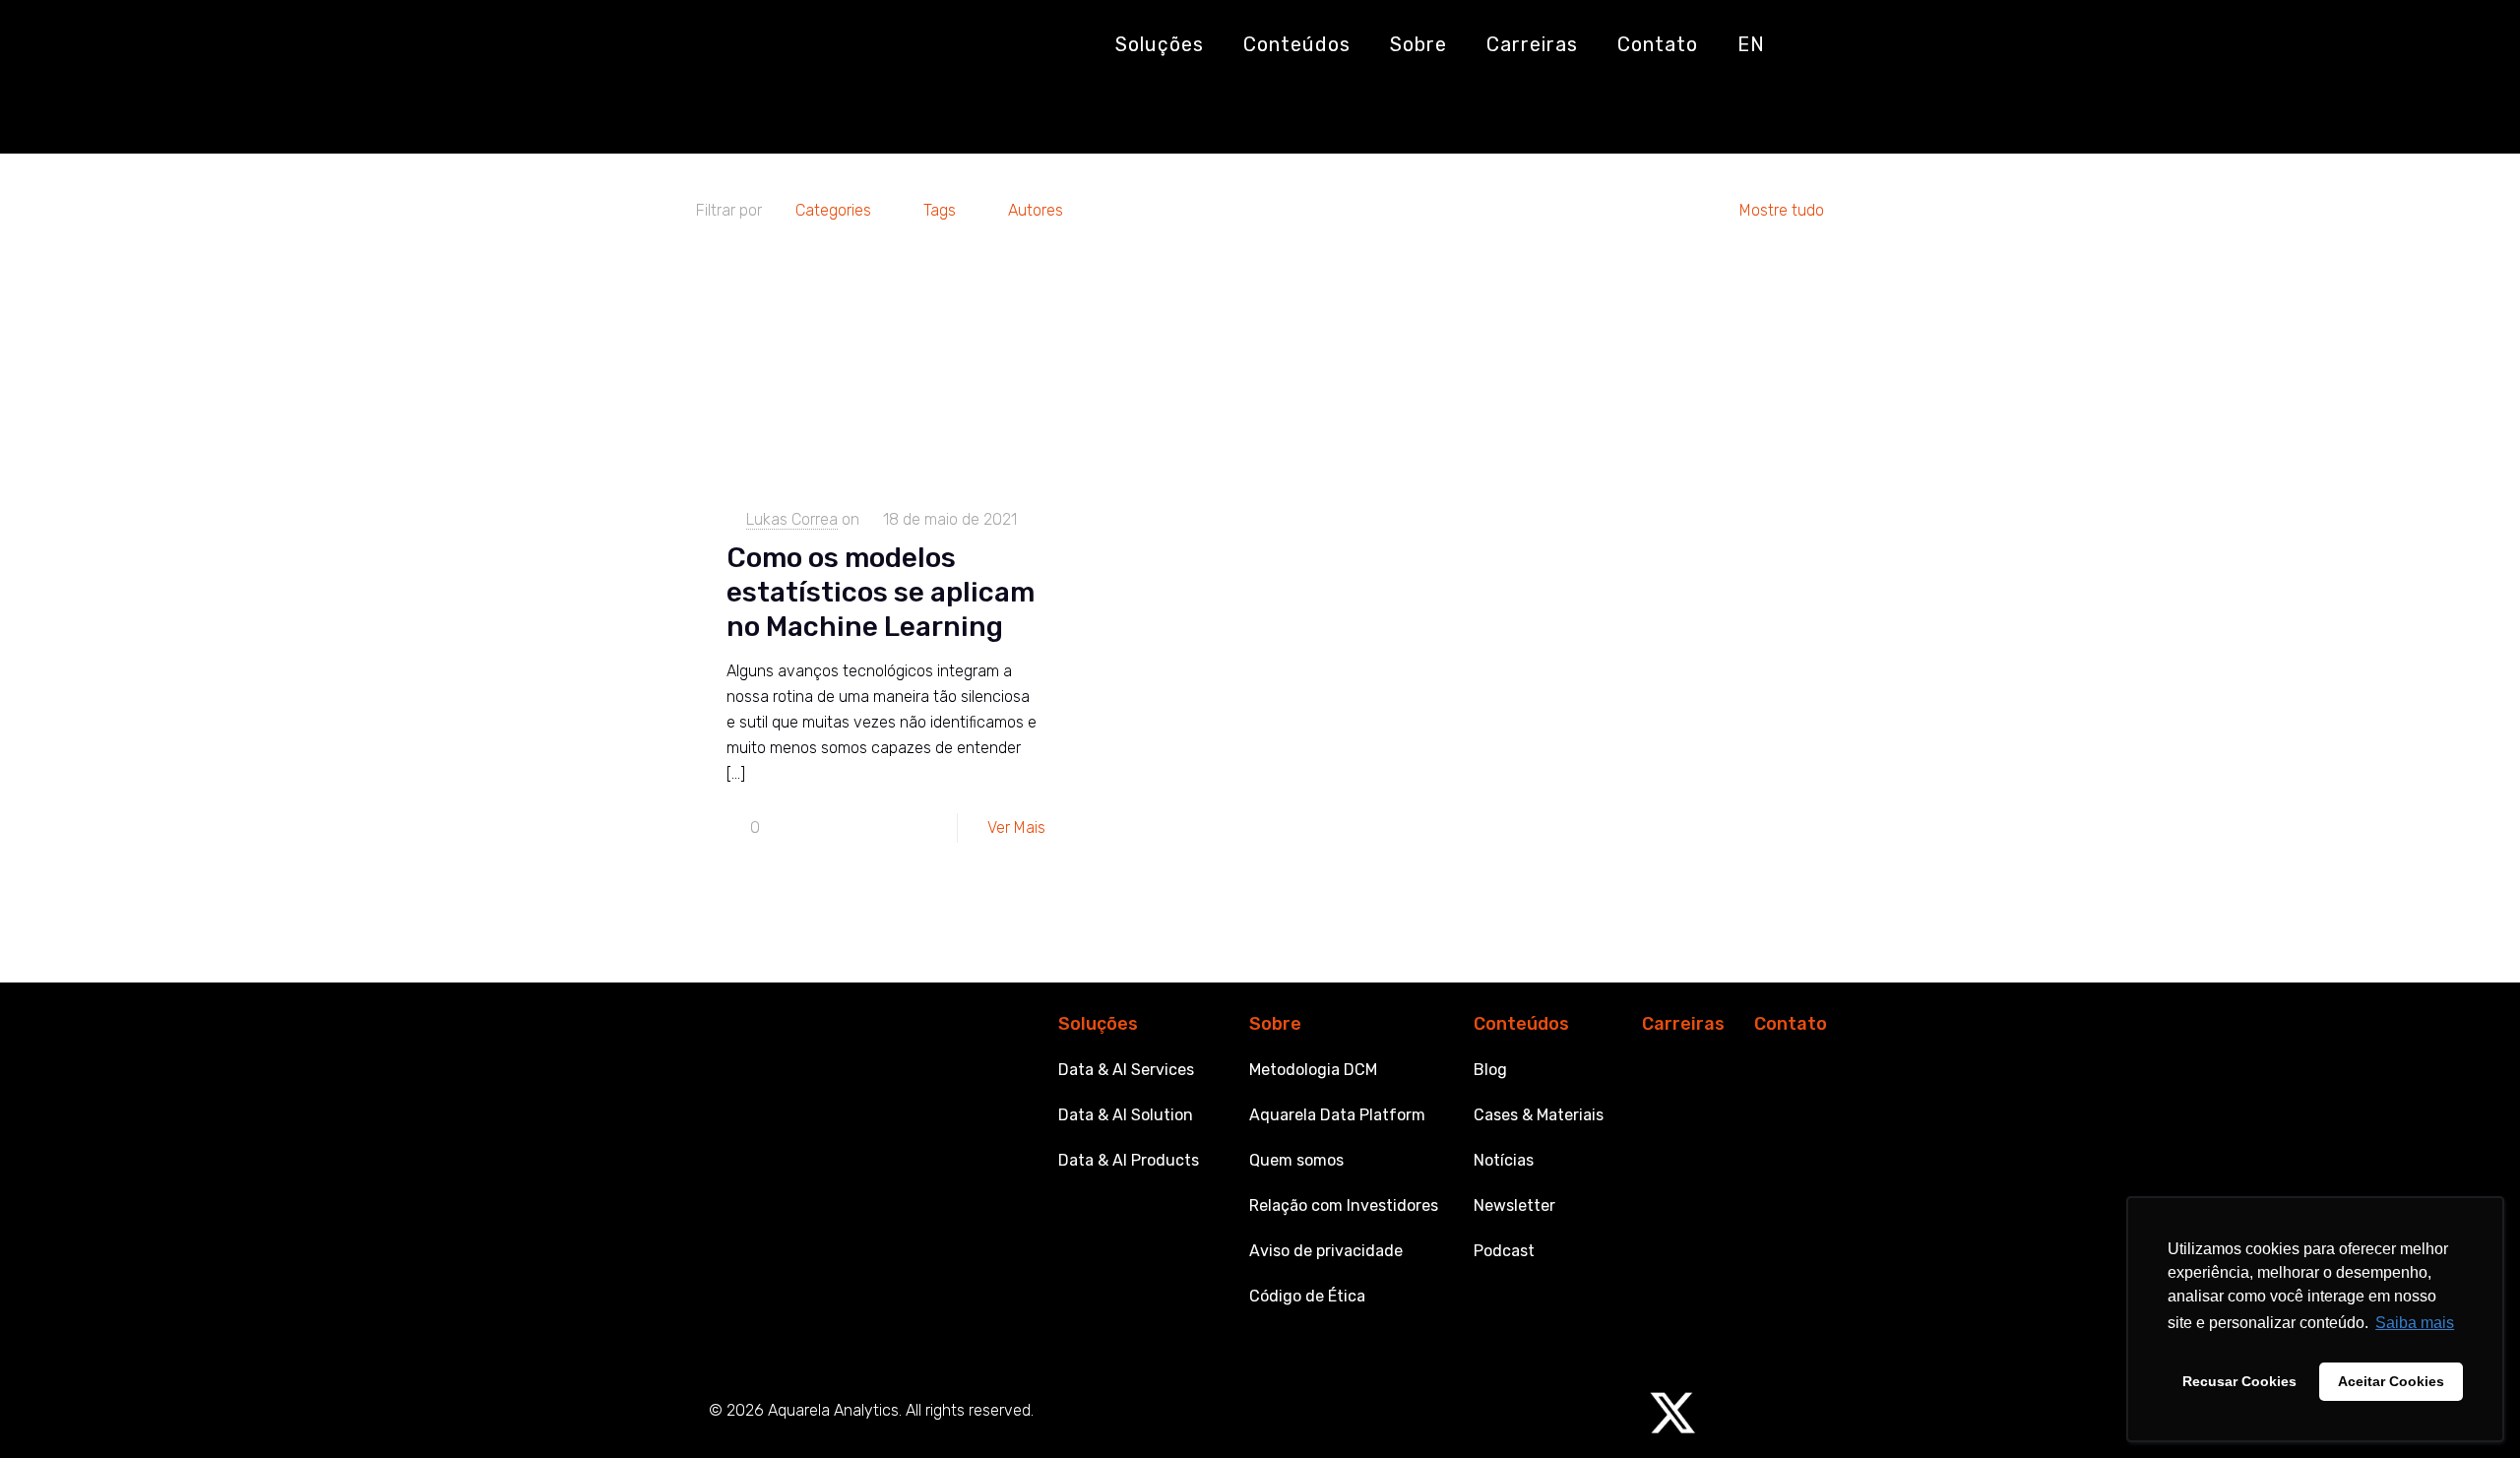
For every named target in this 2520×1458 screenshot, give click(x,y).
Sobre (1275, 1024)
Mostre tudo (1782, 210)
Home (704, 111)
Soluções (1098, 1024)
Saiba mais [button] (2415, 1323)
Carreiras (1683, 1024)
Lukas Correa (792, 519)
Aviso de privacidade (1326, 1251)
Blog (1490, 1070)
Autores (1036, 210)
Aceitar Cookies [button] (2391, 1381)
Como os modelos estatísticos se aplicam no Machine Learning (881, 592)
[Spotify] (1614, 1413)
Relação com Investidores (1344, 1205)
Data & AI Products (1129, 1160)
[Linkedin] (1440, 1413)
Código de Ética (1307, 1296)
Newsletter (1514, 1205)
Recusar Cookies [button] (2239, 1381)
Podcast (1504, 1251)
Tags (940, 210)
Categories (833, 210)
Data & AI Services (1126, 1070)
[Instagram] (1556, 1413)
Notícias (1504, 1160)
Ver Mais (1016, 827)
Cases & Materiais (1539, 1115)
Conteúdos (1521, 1024)
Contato (1791, 1024)
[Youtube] (1498, 1413)
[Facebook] (1731, 1413)
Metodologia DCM (1313, 1070)
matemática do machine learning (879, 111)
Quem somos (1296, 1160)
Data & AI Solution (1126, 1115)
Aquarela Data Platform (1337, 1115)
